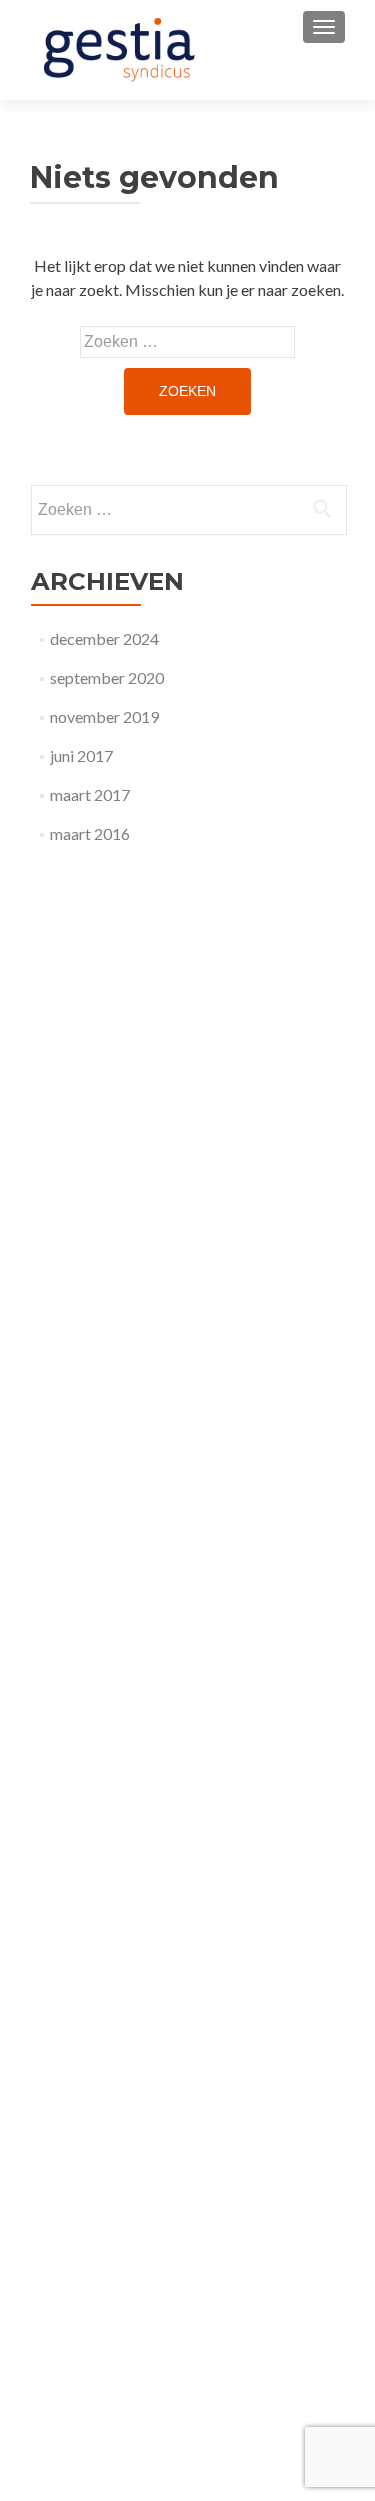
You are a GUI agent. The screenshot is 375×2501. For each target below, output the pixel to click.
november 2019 (104, 716)
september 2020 (107, 677)
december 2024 (104, 638)
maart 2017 (90, 794)
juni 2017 (81, 755)
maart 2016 (90, 833)
